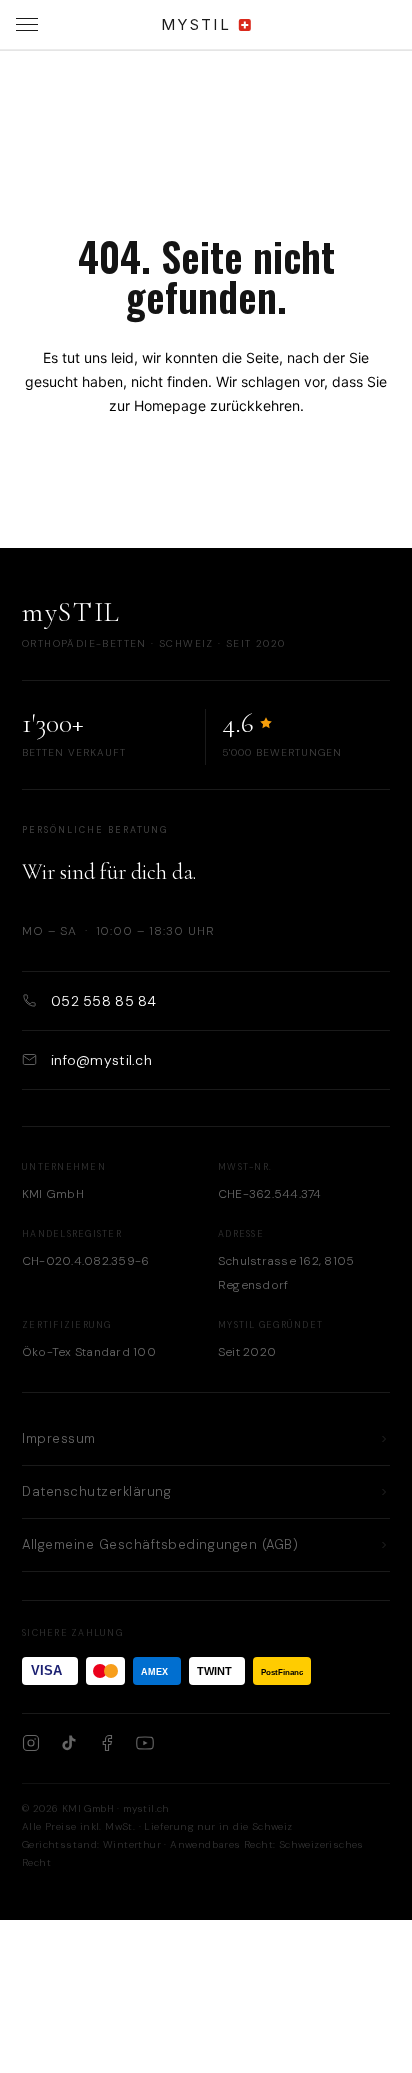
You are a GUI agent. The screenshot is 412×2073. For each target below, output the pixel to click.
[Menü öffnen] (27, 25)
